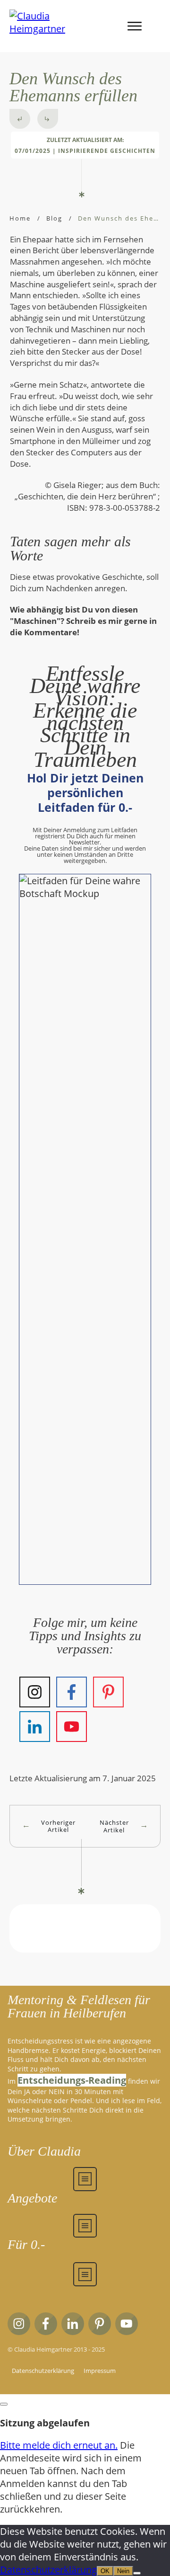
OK (105, 2571)
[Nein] (137, 2573)
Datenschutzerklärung (48, 2570)
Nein (123, 2571)
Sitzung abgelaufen (45, 2423)
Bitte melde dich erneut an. (59, 2445)
